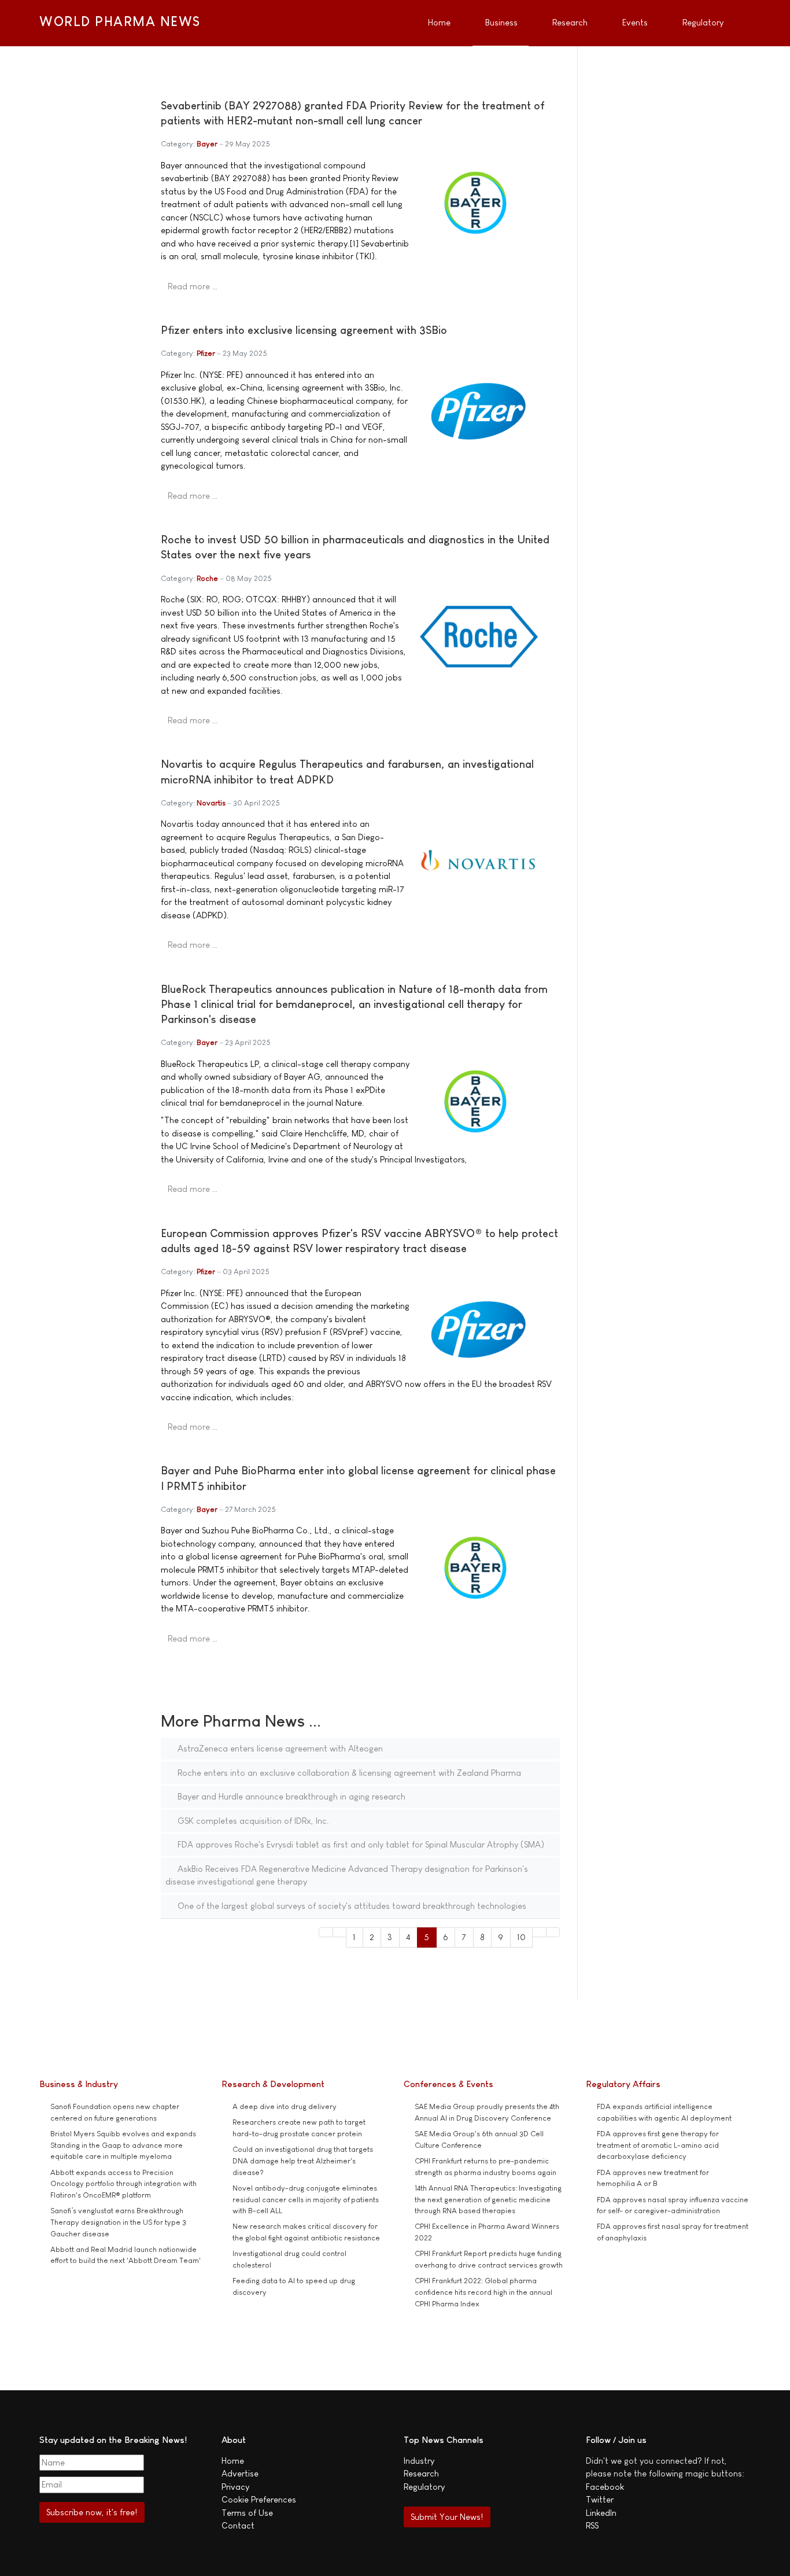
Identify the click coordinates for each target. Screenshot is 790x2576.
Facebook (605, 2487)
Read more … (193, 286)
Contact (238, 2525)
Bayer (207, 144)
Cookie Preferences (259, 2499)
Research (421, 2473)
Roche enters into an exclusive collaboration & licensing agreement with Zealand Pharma (348, 1773)
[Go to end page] (553, 1932)
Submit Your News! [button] (447, 2517)
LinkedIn (601, 2513)
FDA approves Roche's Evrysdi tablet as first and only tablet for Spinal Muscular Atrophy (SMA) (360, 1844)
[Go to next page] (539, 1932)
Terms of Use (247, 2513)
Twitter (600, 2499)
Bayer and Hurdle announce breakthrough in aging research (290, 1796)
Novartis (211, 803)
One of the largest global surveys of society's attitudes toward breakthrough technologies (351, 1906)
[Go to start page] (326, 1932)
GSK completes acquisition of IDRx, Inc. (252, 1821)
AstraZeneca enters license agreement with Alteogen (279, 1748)
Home (233, 2461)
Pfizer (206, 353)
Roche (207, 578)
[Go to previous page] (340, 1932)
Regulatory (424, 2487)
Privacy (235, 2487)
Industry (419, 2461)
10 (521, 1937)
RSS (592, 2525)
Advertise (240, 2473)
